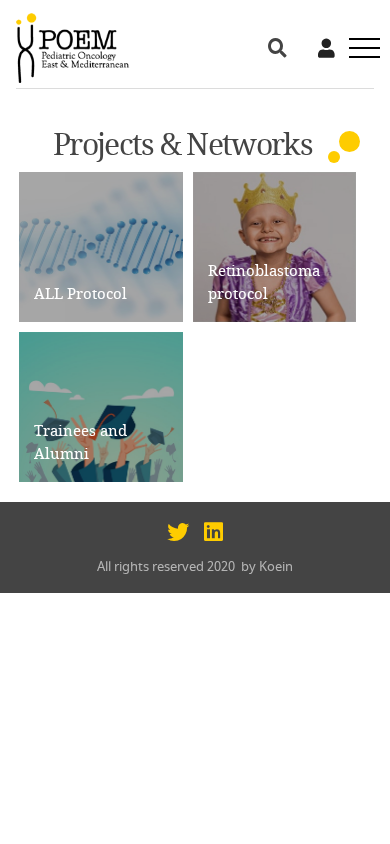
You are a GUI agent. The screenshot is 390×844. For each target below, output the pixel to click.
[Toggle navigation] (358, 48)
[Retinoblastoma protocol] (275, 244)
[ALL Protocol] (101, 244)
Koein (276, 566)
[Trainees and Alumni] (101, 404)
